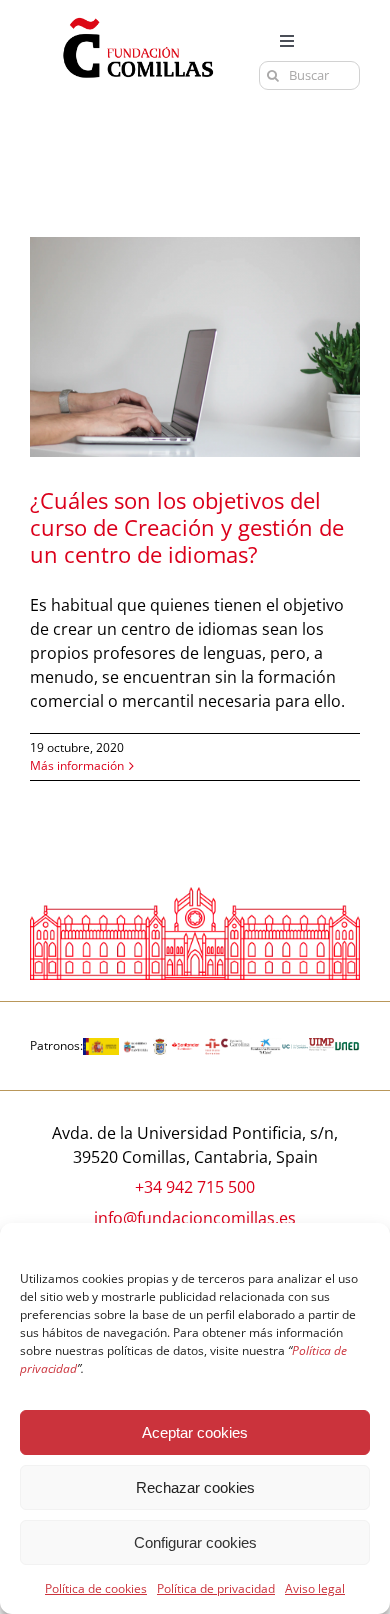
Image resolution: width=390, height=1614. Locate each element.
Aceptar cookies (195, 1432)
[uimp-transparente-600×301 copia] (322, 1046)
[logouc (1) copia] (294, 1046)
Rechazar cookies (195, 1487)
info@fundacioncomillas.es (195, 1218)
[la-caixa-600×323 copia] (266, 1046)
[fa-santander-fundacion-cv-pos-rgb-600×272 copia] (186, 1046)
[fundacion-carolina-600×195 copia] (235, 1046)
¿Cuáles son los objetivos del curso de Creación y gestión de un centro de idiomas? (187, 527)
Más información (77, 765)
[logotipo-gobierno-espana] (101, 1046)
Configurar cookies (195, 1542)
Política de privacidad (216, 1588)
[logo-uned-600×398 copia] (347, 1046)
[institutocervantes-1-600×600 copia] (212, 1046)
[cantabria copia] (136, 1046)
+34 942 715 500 (195, 1187)
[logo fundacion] (138, 18)
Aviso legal (315, 1588)
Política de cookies (96, 1588)
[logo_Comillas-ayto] (159, 1046)
